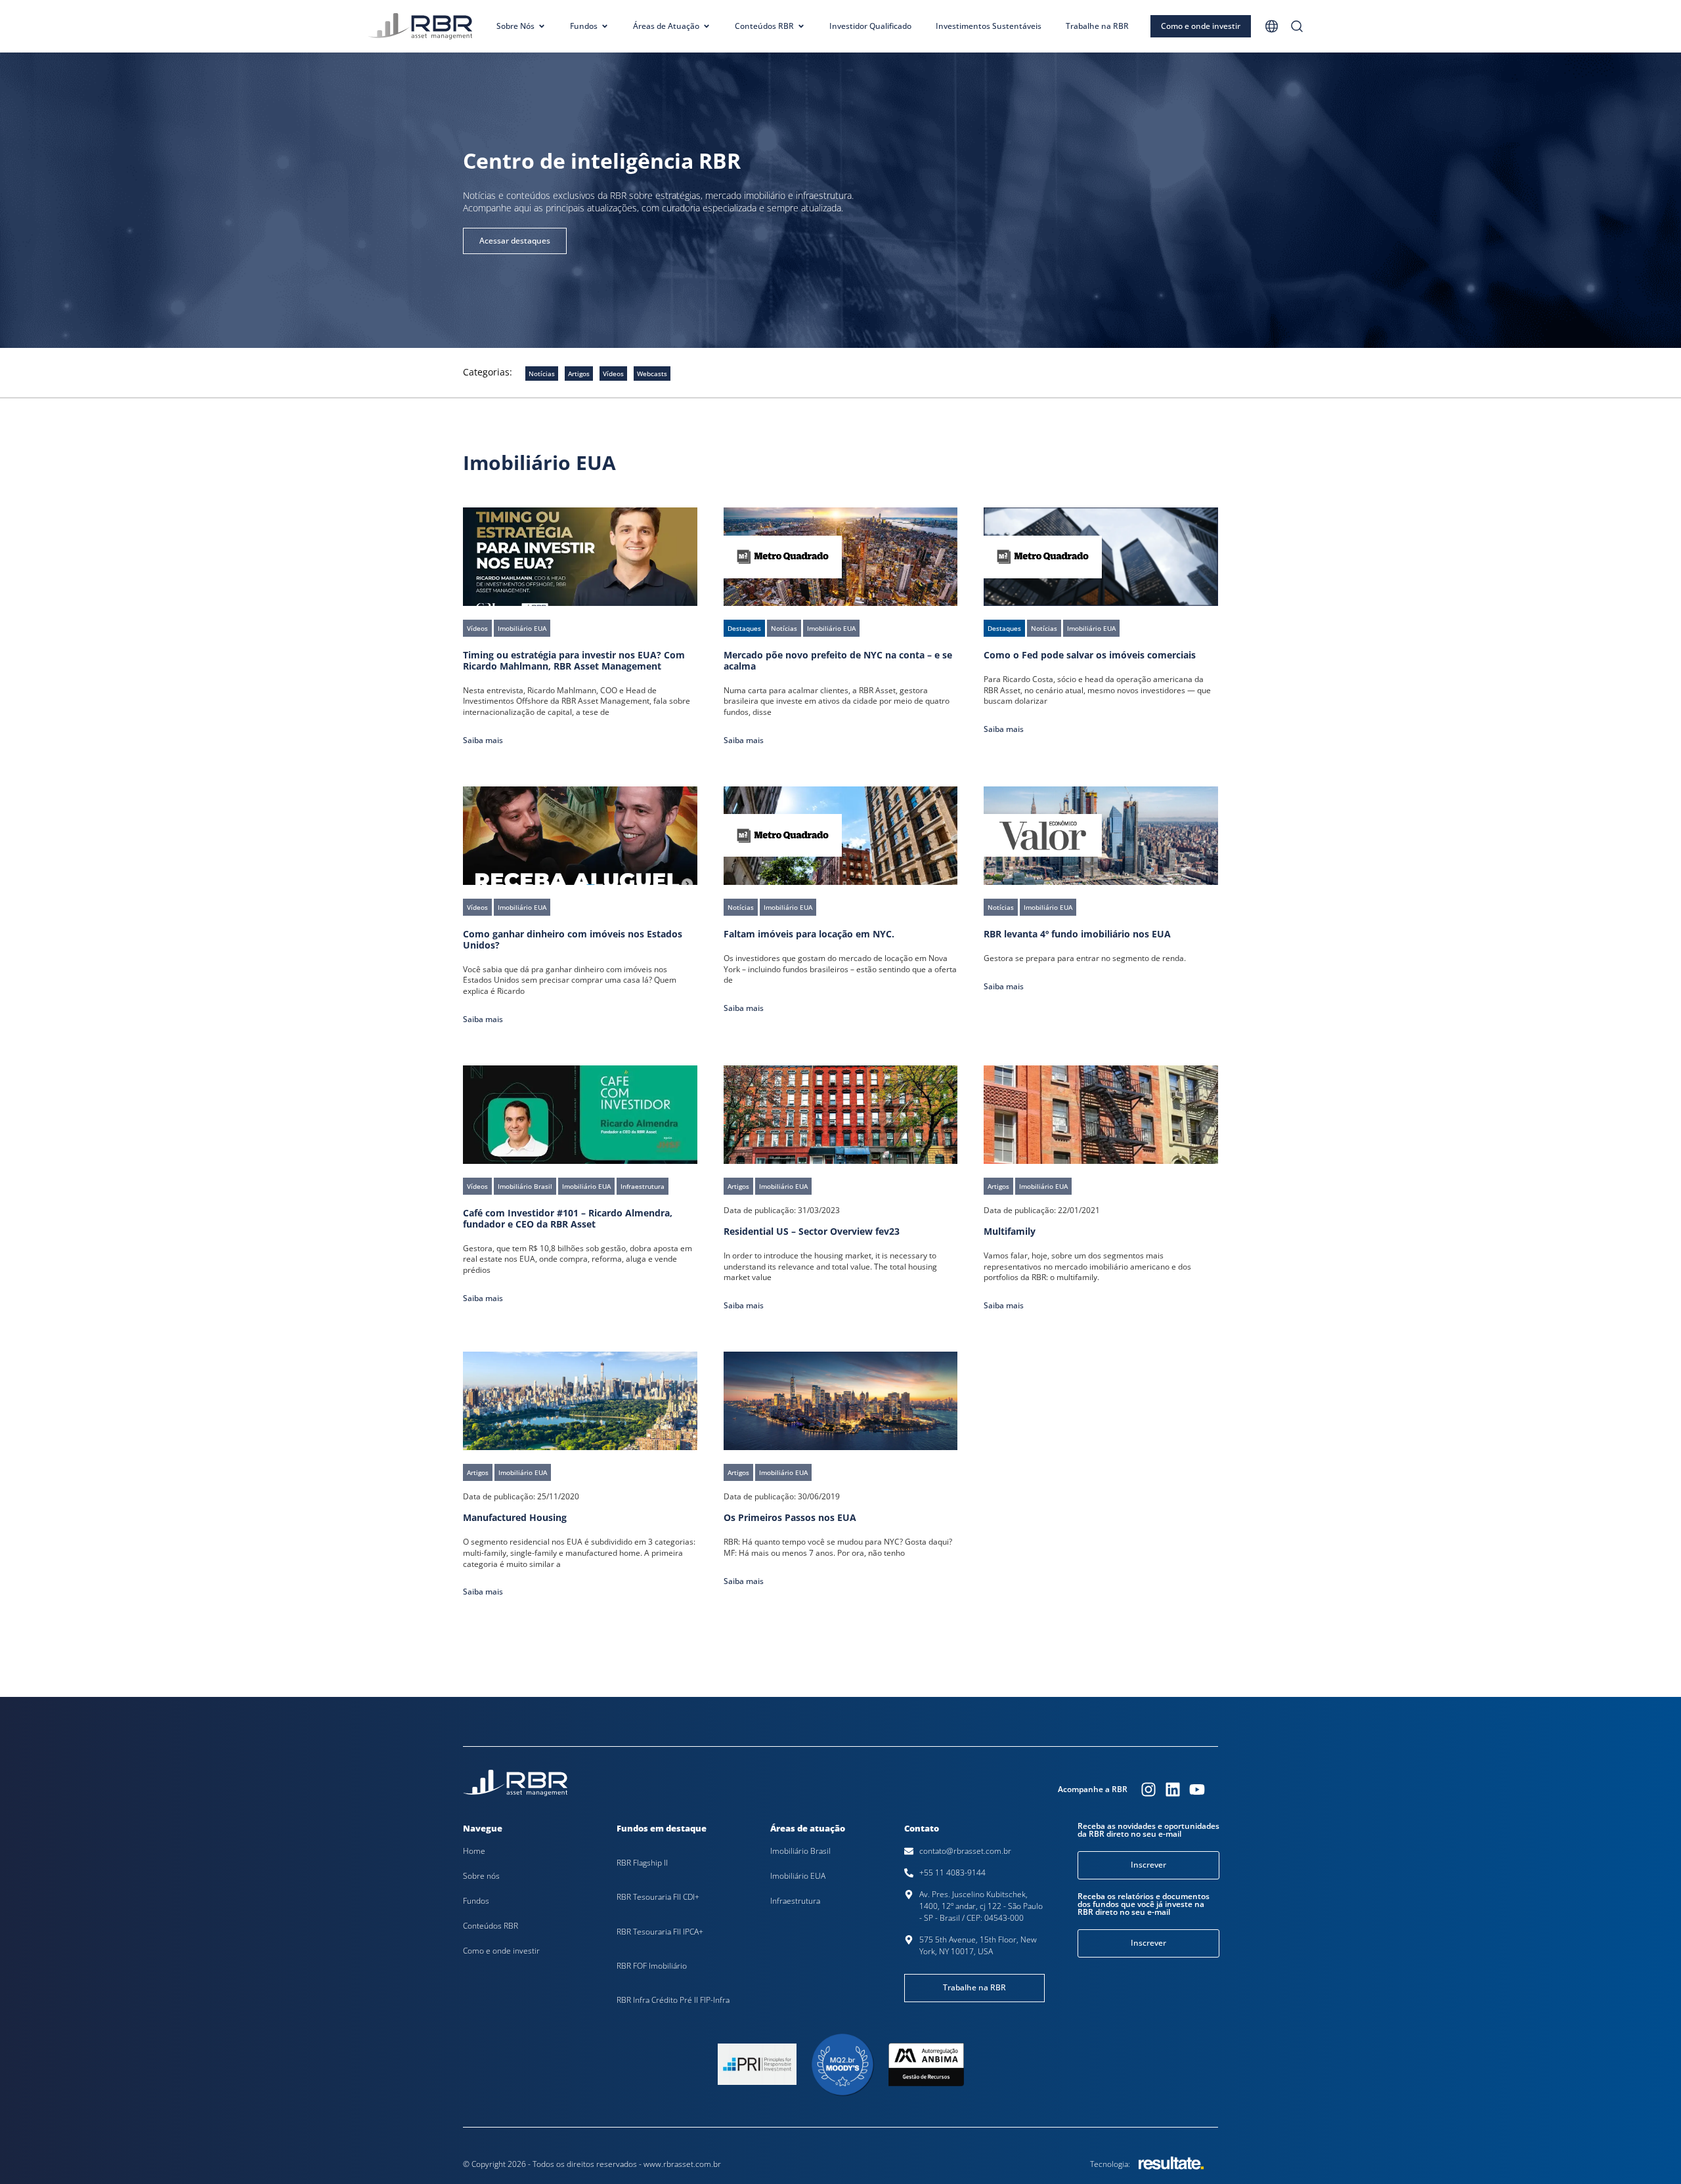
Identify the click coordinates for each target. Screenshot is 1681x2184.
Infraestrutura (795, 1901)
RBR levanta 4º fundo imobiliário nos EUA (1077, 934)
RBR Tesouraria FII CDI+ (658, 1897)
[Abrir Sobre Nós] (542, 26)
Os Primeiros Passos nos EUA (790, 1517)
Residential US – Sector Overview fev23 (812, 1231)
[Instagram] (1148, 1789)
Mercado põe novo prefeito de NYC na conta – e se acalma (838, 660)
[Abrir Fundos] (605, 26)
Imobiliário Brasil (800, 1851)
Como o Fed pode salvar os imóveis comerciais (1090, 655)
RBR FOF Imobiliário (652, 1966)
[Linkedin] (1173, 1789)
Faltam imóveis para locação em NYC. (809, 934)
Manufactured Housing (515, 1517)
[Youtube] (1197, 1789)
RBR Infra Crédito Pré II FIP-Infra (673, 2000)
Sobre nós (481, 1876)
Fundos (476, 1901)
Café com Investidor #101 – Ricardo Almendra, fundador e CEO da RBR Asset (568, 1218)
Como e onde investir (501, 1951)
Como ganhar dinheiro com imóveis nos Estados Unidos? (573, 939)
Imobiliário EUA (798, 1876)
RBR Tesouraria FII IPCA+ (660, 1932)
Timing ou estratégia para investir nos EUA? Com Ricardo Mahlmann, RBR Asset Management (574, 660)
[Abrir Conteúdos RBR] (801, 26)
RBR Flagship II (642, 1863)
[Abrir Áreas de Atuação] (707, 26)
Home (474, 1851)
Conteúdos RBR (491, 1926)
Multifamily (1010, 1231)
